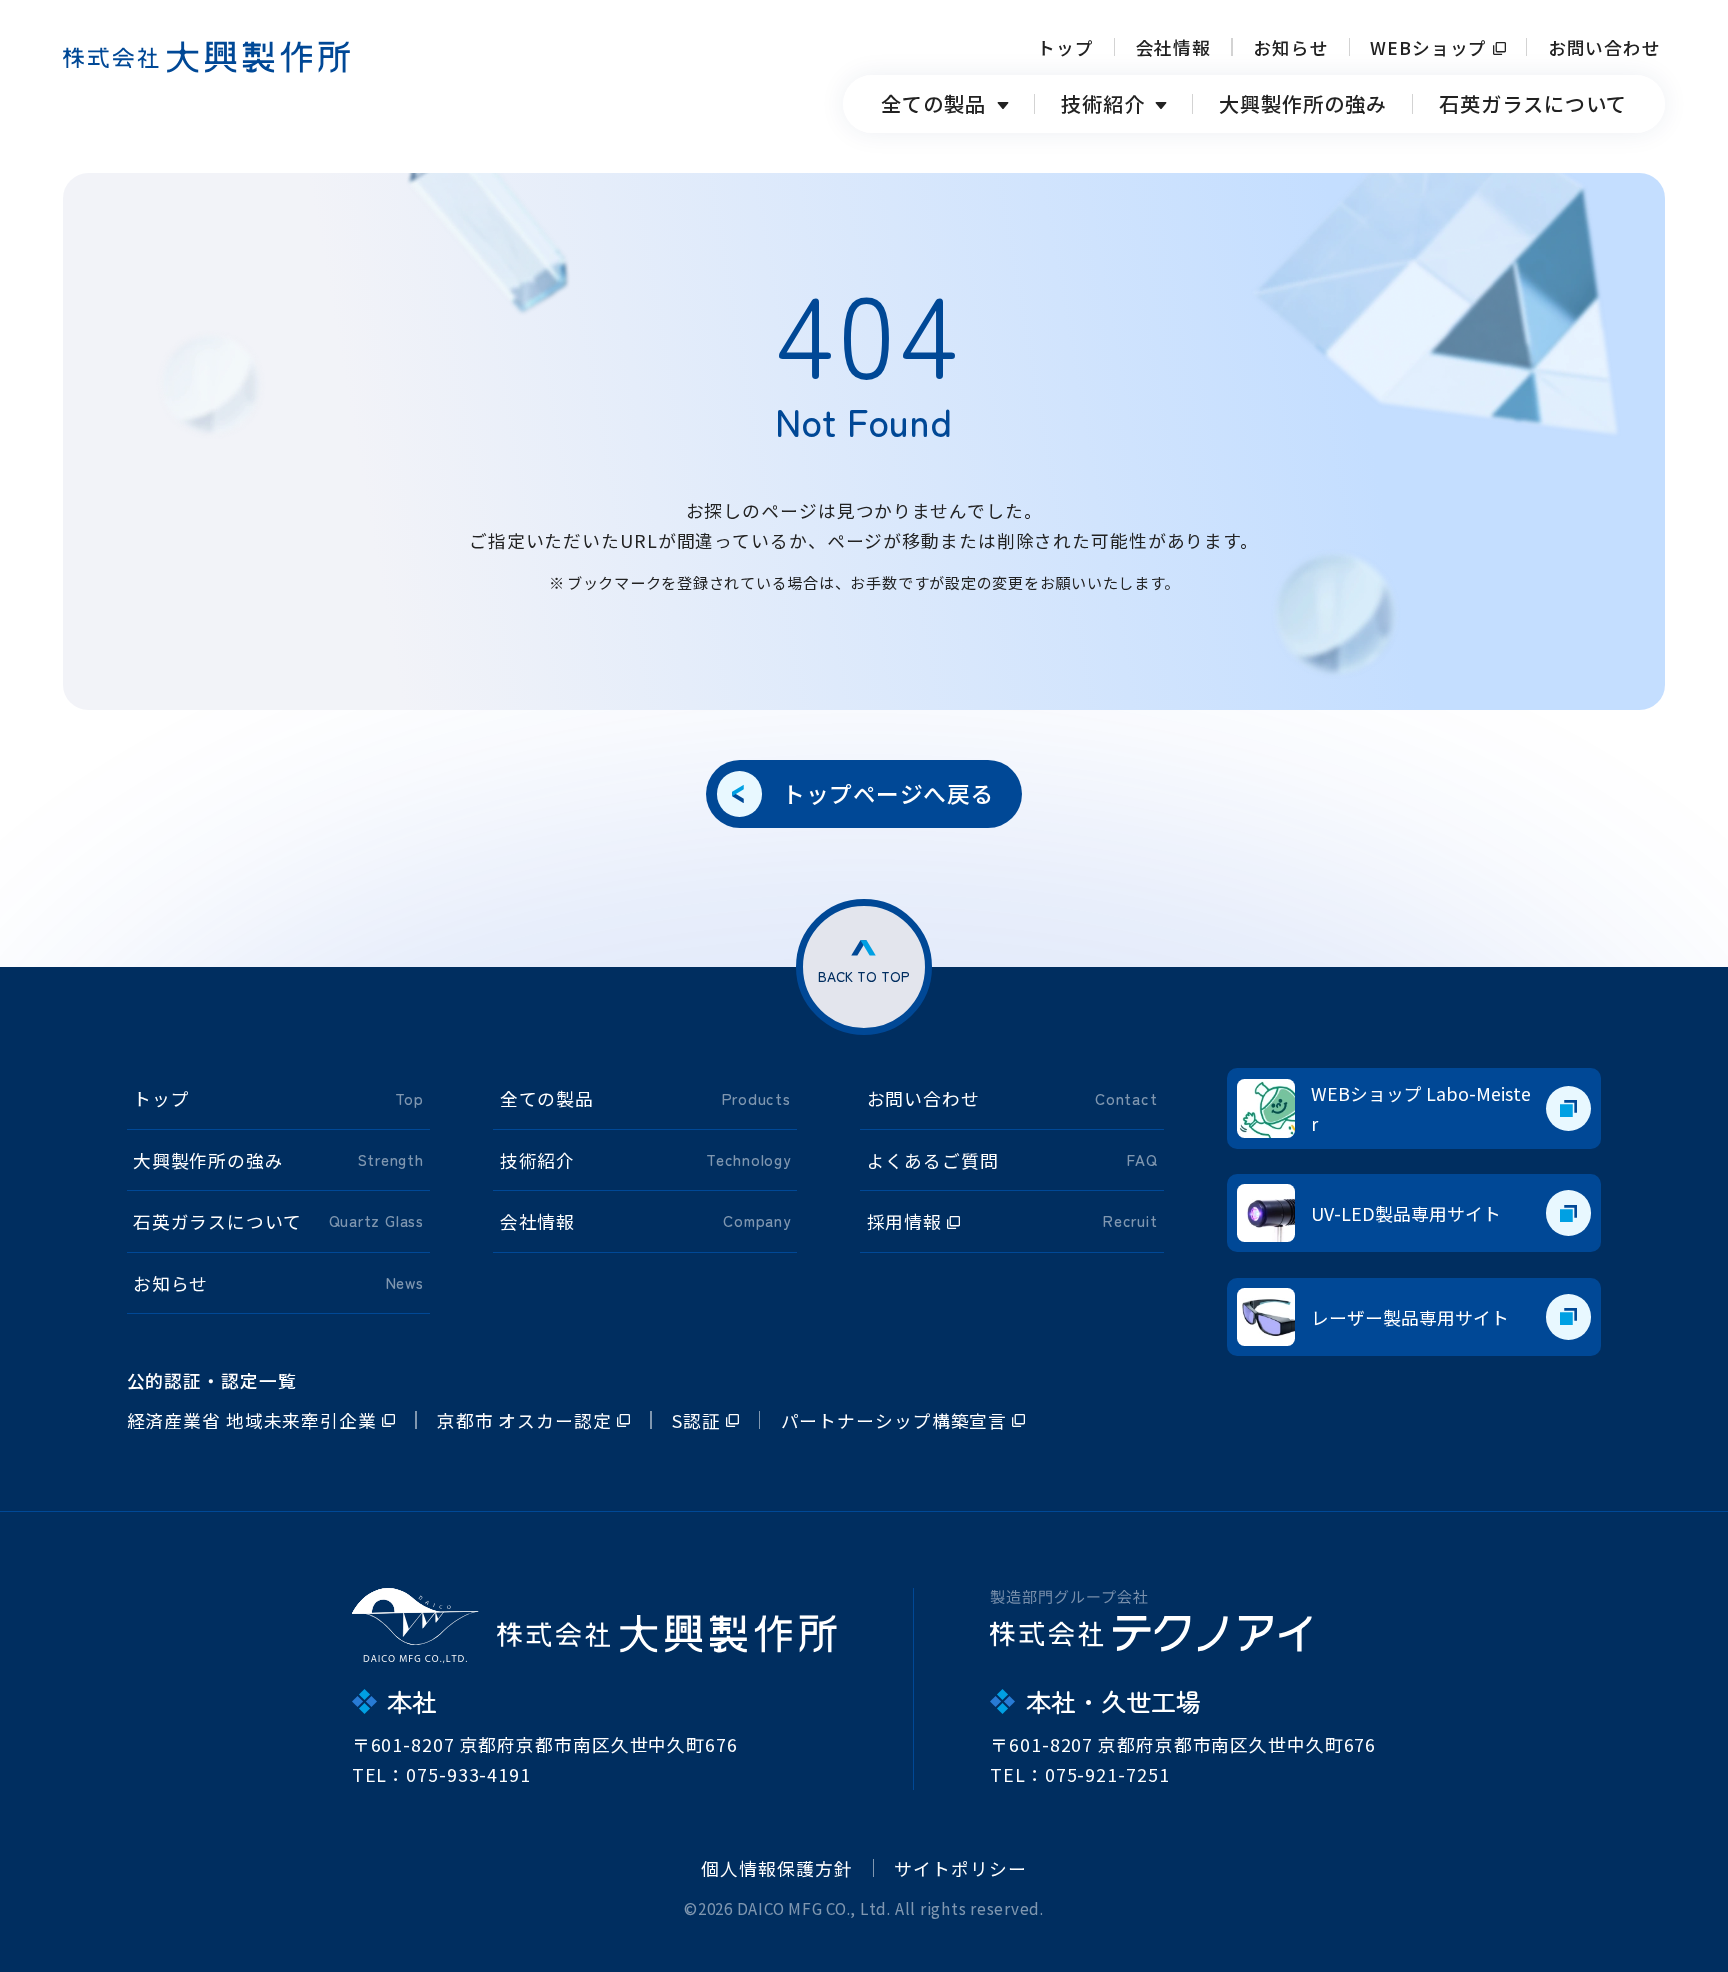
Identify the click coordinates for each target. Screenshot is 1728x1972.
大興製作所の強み (1303, 103)
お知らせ (1291, 47)
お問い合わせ (1604, 47)
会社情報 (1174, 47)
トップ (1065, 47)
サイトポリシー (960, 1868)
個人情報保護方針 (776, 1868)
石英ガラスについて (1533, 103)
